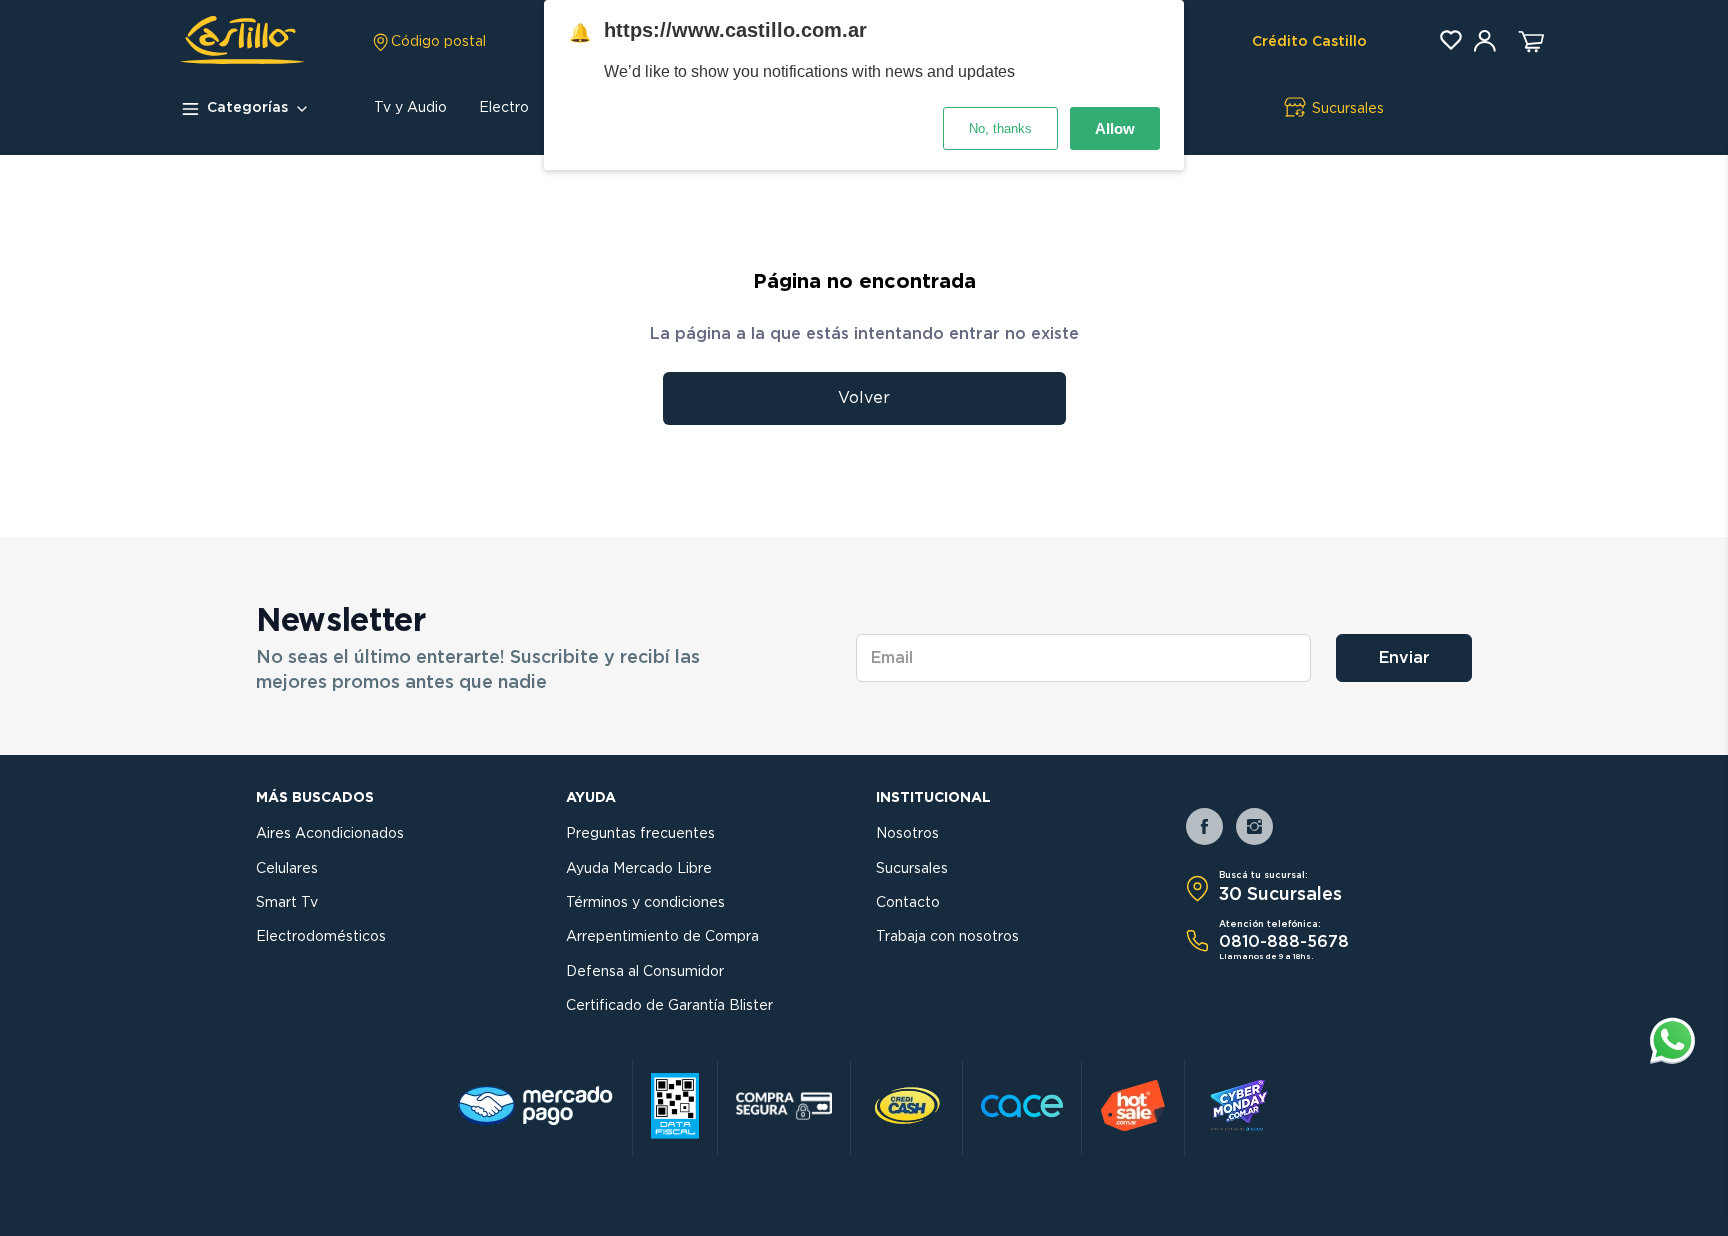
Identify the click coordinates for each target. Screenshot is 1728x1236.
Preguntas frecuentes (640, 834)
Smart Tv (287, 903)
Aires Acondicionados (330, 834)
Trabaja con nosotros (947, 937)
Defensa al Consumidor (645, 972)
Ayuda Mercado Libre (639, 869)
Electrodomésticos (321, 937)
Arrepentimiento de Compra (662, 937)
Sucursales (912, 869)
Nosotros (907, 834)
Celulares (287, 869)
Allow (1115, 128)
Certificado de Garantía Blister (669, 1006)
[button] (428, 42)
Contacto (908, 903)
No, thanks (1000, 128)
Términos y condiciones (645, 903)
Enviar (1404, 658)
